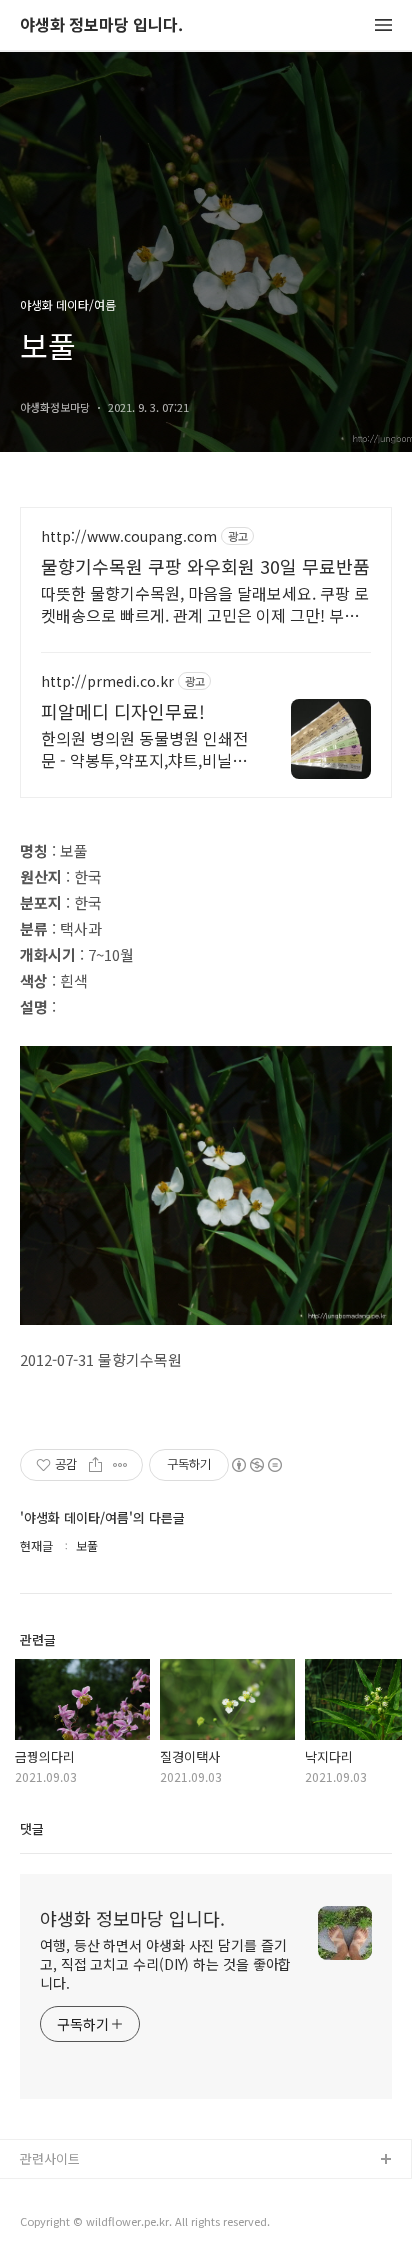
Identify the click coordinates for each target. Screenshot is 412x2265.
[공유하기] (95, 1465)
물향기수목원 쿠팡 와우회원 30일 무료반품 (205, 566)
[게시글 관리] (120, 1465)
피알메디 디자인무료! (123, 711)
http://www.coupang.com (129, 536)
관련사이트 (50, 2158)
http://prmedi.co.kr (107, 681)
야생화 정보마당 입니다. (101, 25)
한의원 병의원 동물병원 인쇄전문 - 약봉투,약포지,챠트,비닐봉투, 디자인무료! (144, 748)
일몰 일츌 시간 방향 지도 (89, 2224)
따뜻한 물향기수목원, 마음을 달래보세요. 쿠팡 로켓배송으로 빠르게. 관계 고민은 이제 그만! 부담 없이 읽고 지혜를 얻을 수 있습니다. (205, 603)
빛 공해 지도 (55, 2192)
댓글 (32, 1828)
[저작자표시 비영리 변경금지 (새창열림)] (256, 1465)
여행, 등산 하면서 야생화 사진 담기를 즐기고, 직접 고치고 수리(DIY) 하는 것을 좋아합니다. (165, 1964)
